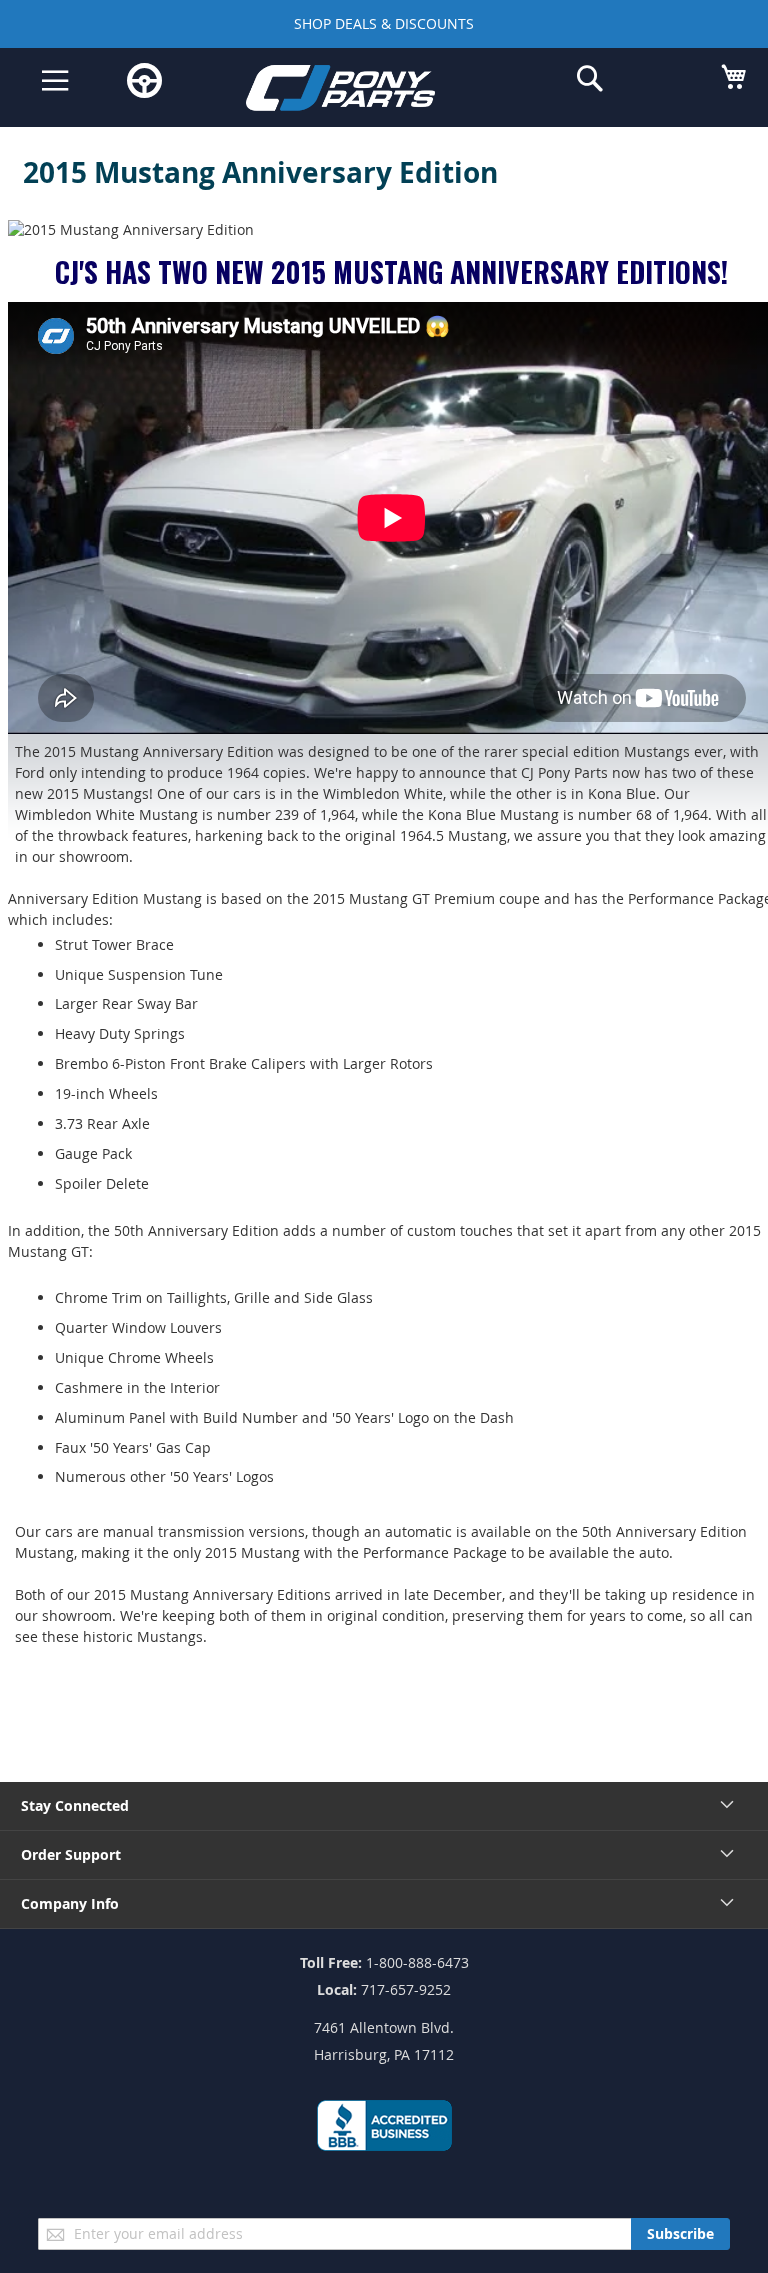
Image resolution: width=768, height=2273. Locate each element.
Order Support (71, 1854)
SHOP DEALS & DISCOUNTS (384, 23)
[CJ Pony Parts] (369, 91)
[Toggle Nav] (55, 81)
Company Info (70, 1903)
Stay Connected (75, 1805)
